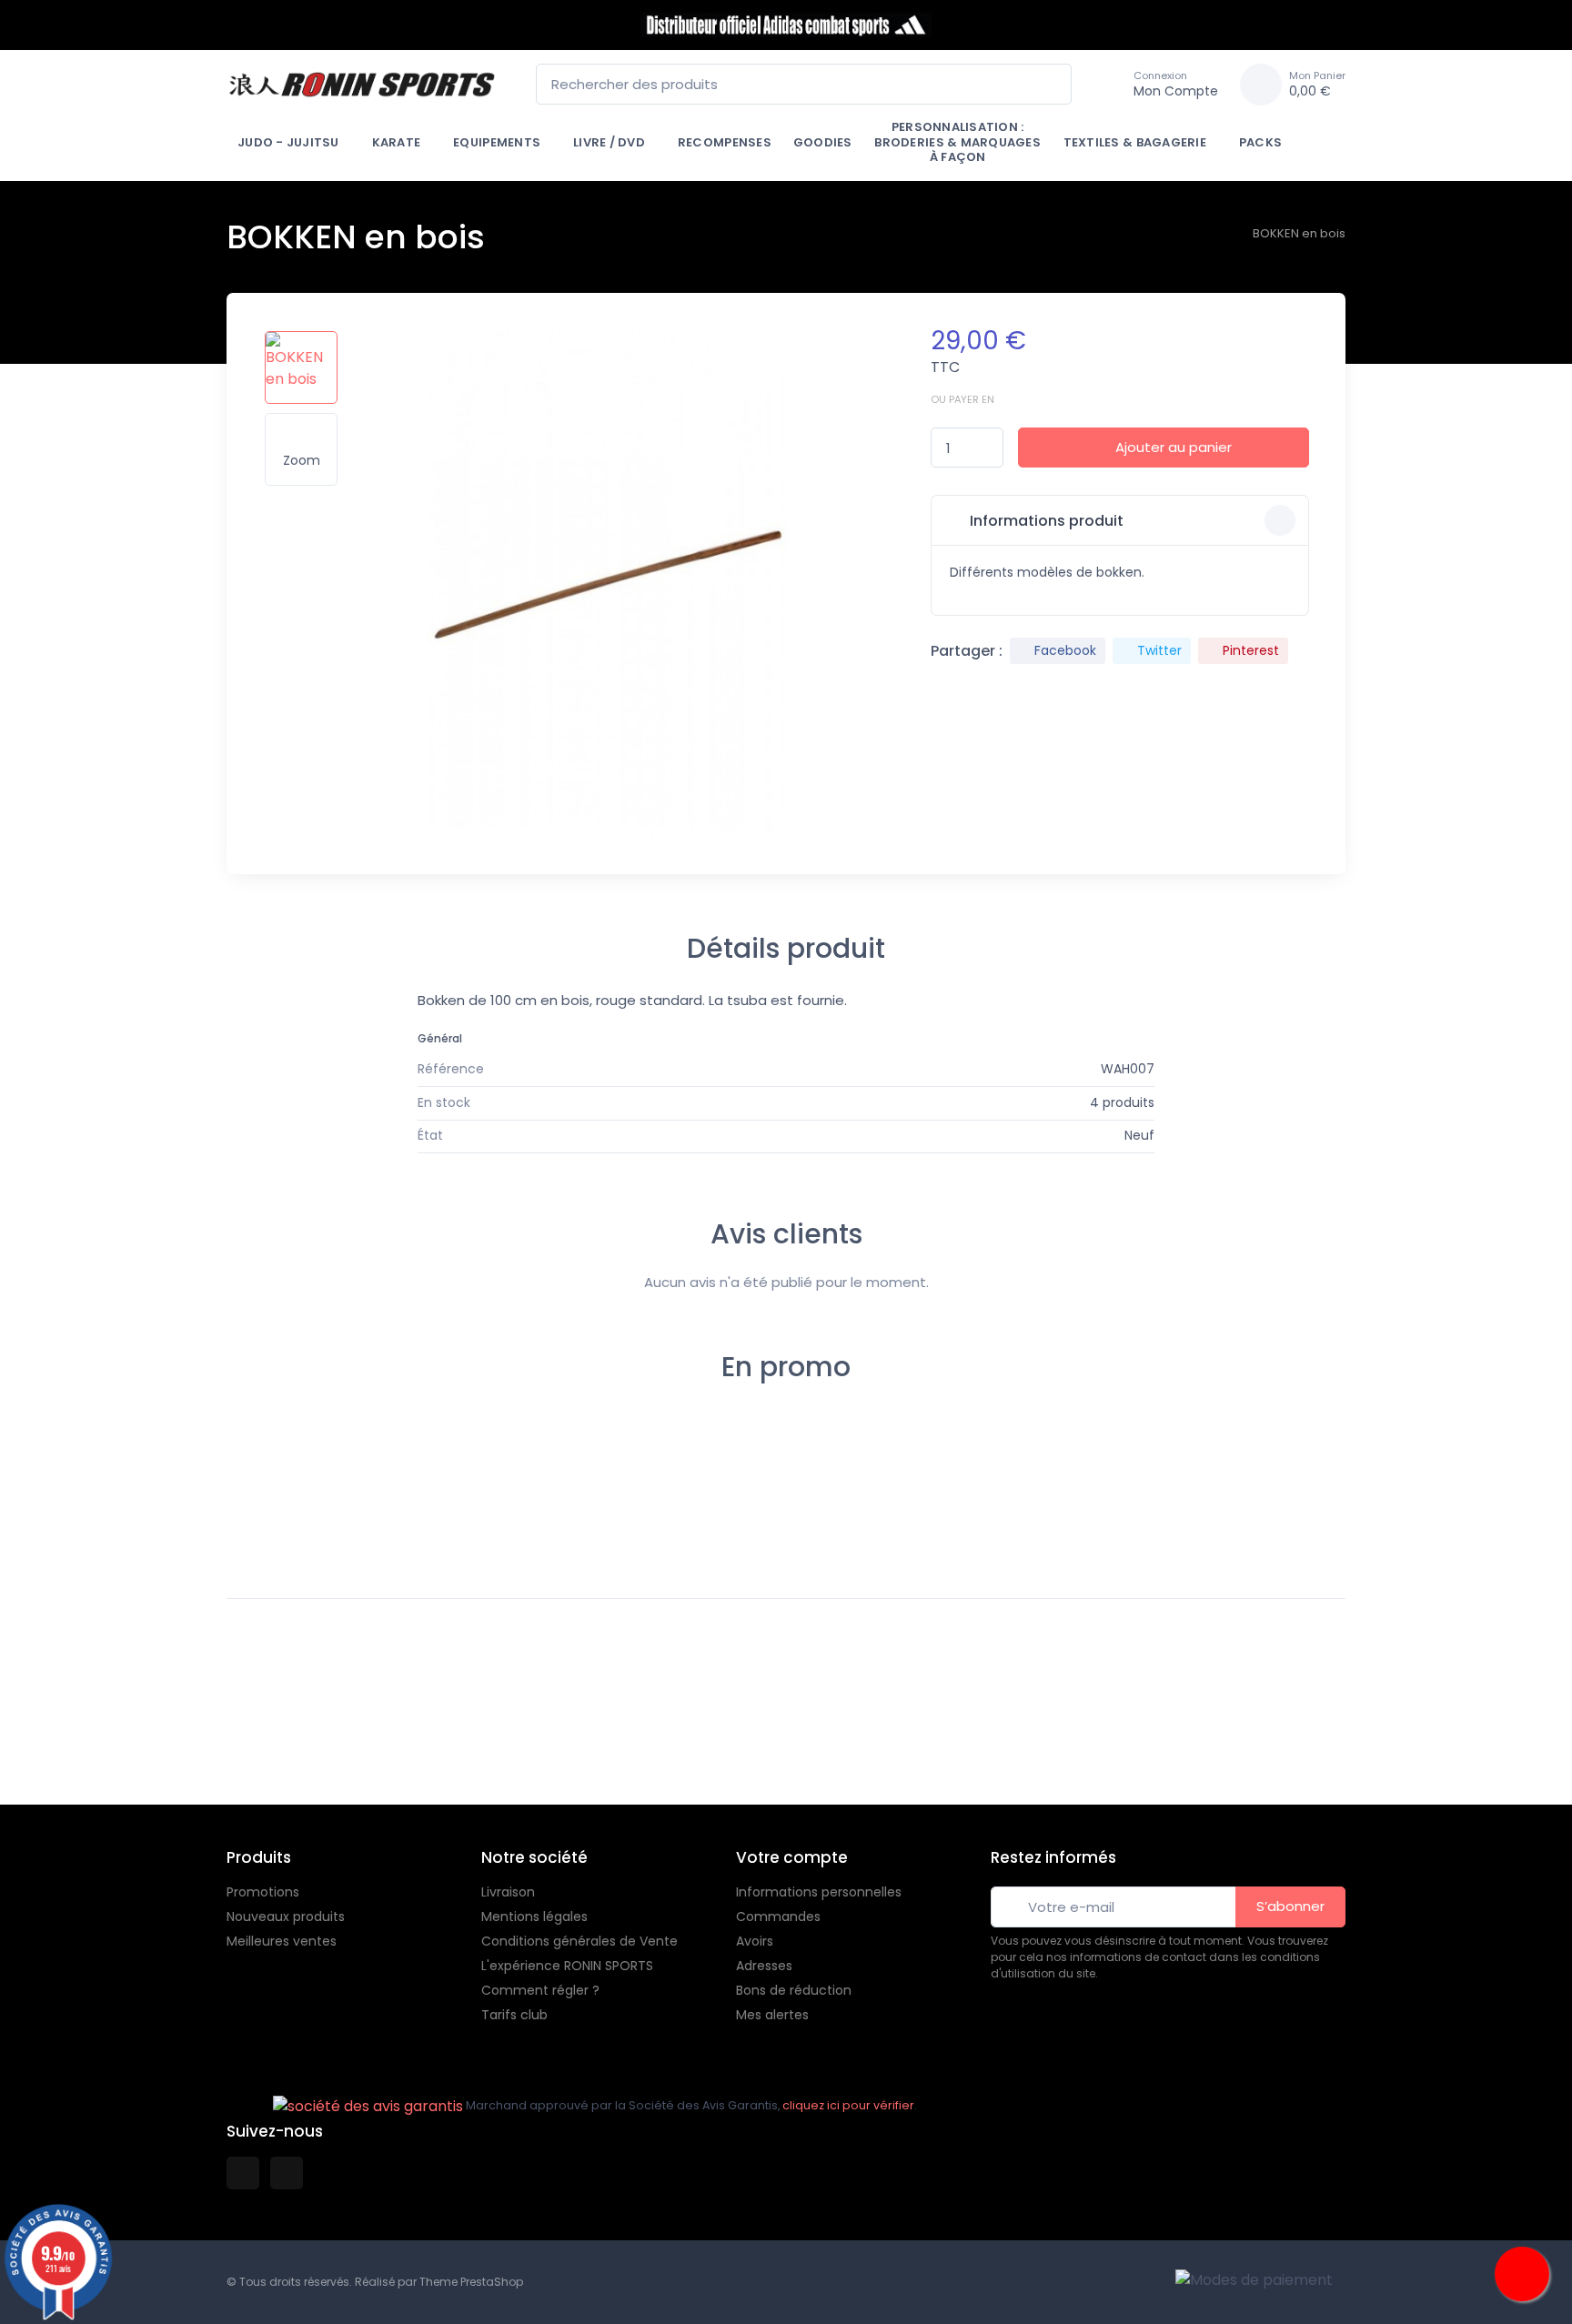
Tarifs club (514, 2015)
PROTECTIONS (377, 1471)
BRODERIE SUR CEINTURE (1164, 1486)
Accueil (267, 1471)
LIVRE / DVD (609, 142)
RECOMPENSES (725, 142)
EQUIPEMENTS (497, 142)
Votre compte (792, 1857)
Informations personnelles (819, 1892)
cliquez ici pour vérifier (848, 2105)
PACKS (1260, 142)
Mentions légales (534, 1917)
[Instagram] (56, 1752)
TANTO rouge (630, 1499)
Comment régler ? (540, 1990)
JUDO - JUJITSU (288, 142)
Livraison (508, 1892)
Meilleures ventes (282, 1941)
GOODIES (823, 142)
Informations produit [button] (1045, 521)
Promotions (263, 1892)
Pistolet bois (287, 1491)
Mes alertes (772, 2015)
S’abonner (1290, 1906)
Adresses (764, 1966)
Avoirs (755, 1941)
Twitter (1159, 650)
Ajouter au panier (1174, 447)
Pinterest (1251, 650)
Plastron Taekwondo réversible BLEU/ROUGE (444, 1499)
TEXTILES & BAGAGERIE (1135, 142)
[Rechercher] (1053, 84)
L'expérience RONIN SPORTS (567, 1966)
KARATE (397, 142)
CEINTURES (857, 1471)
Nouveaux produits (286, 1917)
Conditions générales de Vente (579, 1941)
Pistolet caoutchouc (741, 1499)
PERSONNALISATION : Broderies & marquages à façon (957, 142)
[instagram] (287, 2173)
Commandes (778, 1917)
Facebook (1065, 650)
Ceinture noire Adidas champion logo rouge (952, 1499)
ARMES (719, 1471)
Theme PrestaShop (471, 2282)
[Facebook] (16, 1752)
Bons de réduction (794, 1990)
